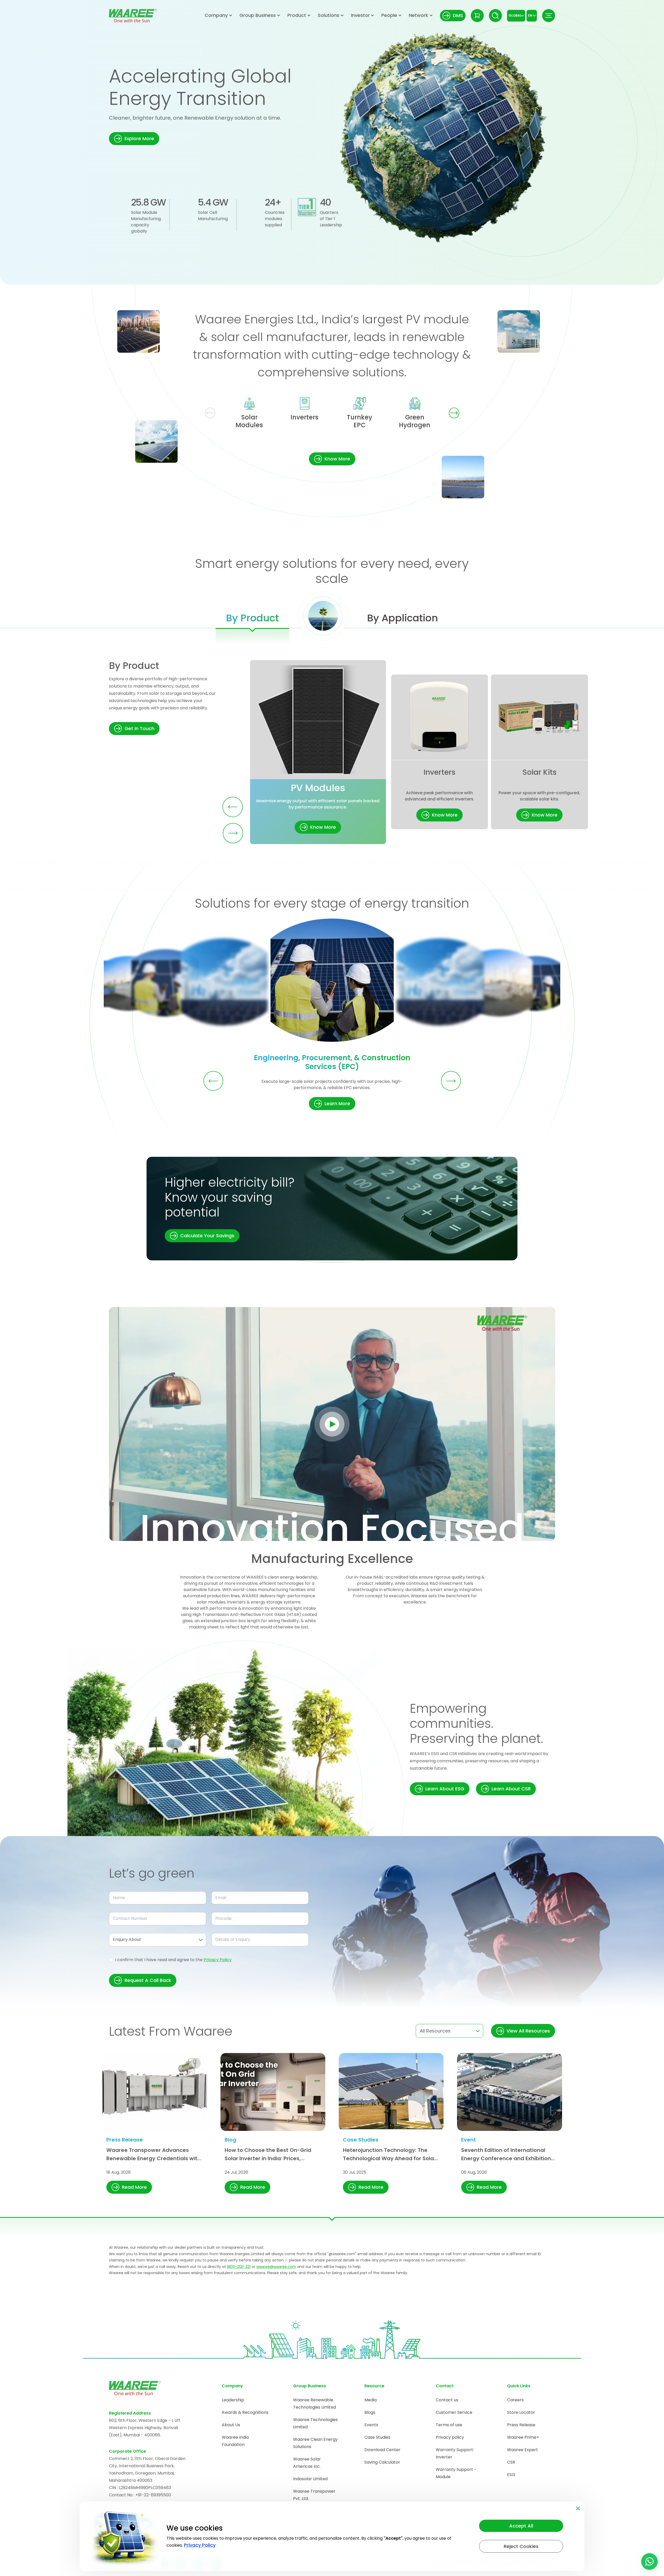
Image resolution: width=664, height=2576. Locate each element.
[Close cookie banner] (578, 2507)
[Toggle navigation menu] (549, 16)
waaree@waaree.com (276, 2267)
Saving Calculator (382, 2462)
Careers (515, 2400)
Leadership (233, 2400)
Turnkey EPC (359, 421)
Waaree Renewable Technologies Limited (314, 2404)
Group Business (258, 15)
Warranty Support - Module (456, 2473)
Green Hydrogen (415, 421)
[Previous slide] (210, 413)
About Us (231, 2425)
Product (297, 15)
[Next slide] (454, 413)
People (389, 15)
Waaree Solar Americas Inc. (307, 2463)
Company (216, 15)
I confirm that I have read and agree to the (173, 1960)
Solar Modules (249, 421)
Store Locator (521, 2412)
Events (371, 2425)
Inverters (305, 417)
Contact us (447, 2400)
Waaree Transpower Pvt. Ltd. (314, 2495)
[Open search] (495, 16)
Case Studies (377, 2437)
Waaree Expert (523, 2450)
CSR (511, 2462)
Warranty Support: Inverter (455, 2453)
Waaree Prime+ (523, 2437)
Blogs (370, 2412)
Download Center (382, 2450)
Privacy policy (450, 2437)
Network (419, 15)
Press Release (521, 2425)
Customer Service (454, 2412)
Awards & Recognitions (245, 2412)
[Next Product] (233, 833)
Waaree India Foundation (235, 2441)
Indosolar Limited (310, 2479)
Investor (360, 15)
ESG (511, 2475)
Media (371, 2400)
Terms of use (449, 2425)
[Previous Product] (233, 807)
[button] (134, 139)
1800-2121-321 (239, 2267)
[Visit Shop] (477, 16)
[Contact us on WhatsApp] (649, 2561)
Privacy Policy (218, 1960)
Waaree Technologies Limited (315, 2423)
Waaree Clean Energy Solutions (315, 2443)
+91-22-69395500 (153, 2495)
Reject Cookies (521, 2546)
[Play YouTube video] (332, 1424)
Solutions (328, 15)
